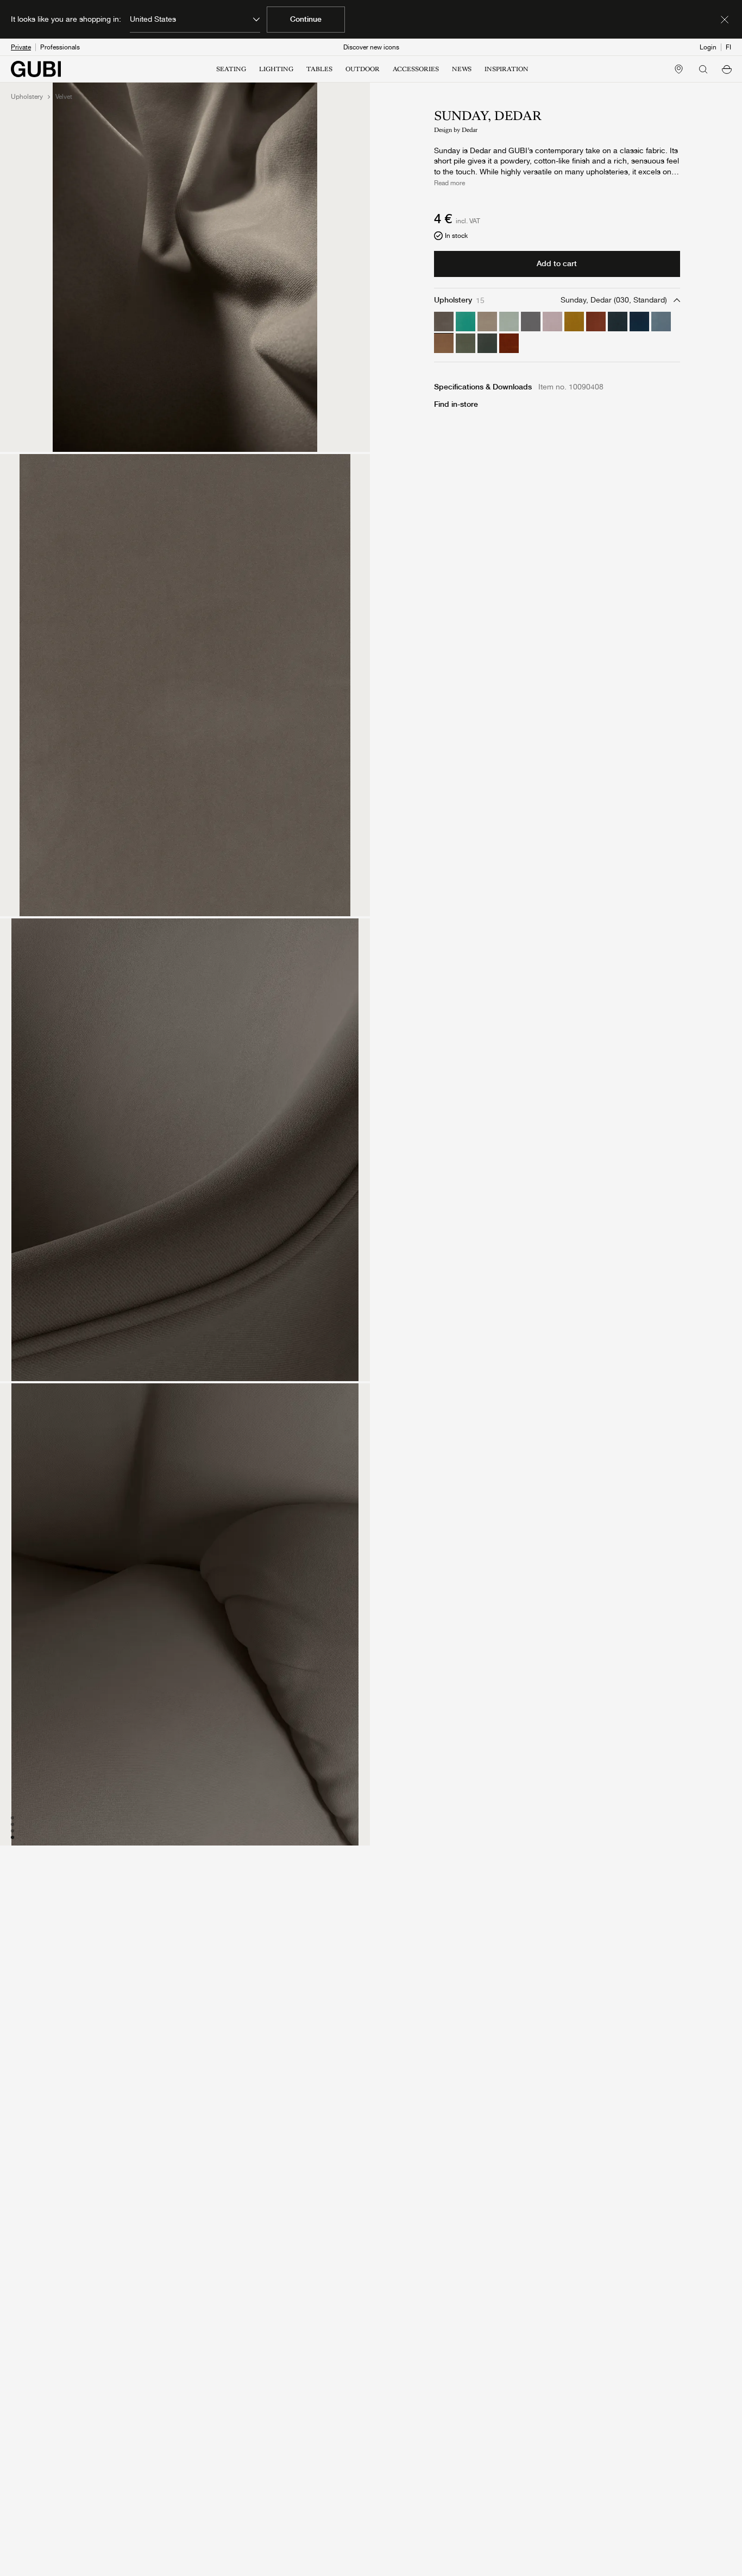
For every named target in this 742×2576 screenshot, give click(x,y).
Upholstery (27, 97)
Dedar (470, 130)
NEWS (462, 69)
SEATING (231, 69)
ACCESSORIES (416, 69)
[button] (727, 69)
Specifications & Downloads (483, 387)
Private (21, 47)
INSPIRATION (507, 69)
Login (708, 47)
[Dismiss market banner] (725, 20)
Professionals (60, 47)
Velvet (64, 97)
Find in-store (456, 404)
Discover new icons (371, 47)
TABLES (319, 69)
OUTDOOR (363, 69)
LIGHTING (276, 69)
